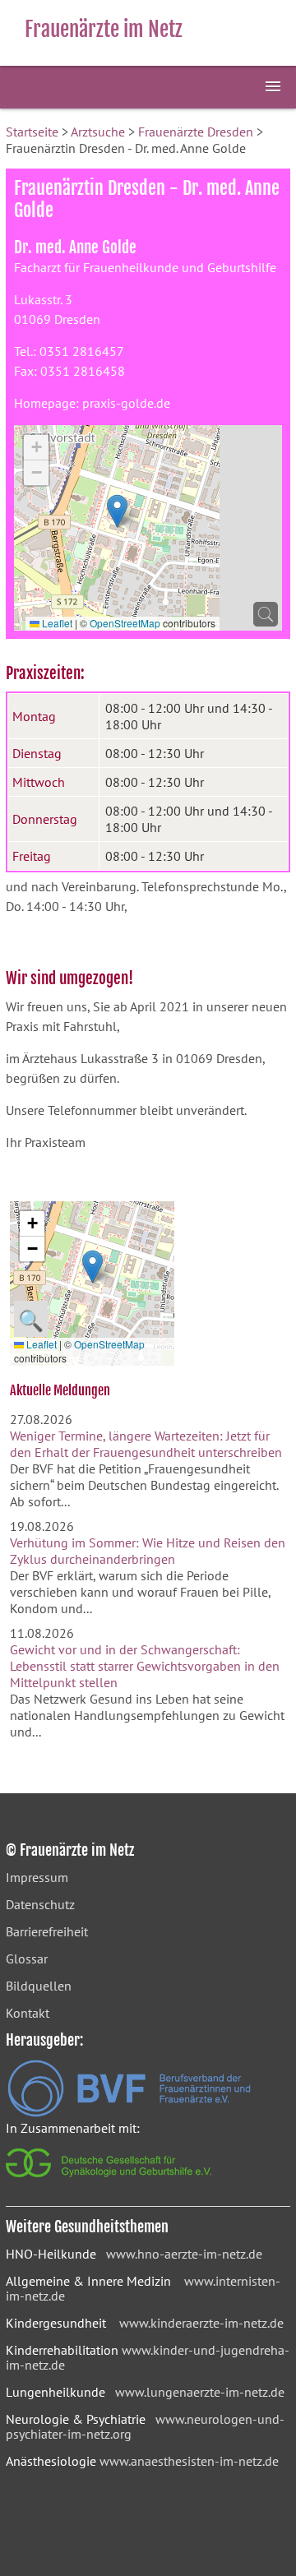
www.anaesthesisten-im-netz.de (189, 2461)
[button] (117, 511)
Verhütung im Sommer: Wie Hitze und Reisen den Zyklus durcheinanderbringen (148, 1551)
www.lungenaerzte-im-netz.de (200, 2392)
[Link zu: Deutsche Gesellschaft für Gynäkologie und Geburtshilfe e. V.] (110, 2181)
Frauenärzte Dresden (196, 132)
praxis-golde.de (126, 403)
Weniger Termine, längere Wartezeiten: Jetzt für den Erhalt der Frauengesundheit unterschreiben (146, 1444)
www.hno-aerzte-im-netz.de (184, 2254)
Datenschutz (40, 1904)
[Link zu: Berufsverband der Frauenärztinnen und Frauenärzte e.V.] (129, 2112)
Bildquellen (39, 1986)
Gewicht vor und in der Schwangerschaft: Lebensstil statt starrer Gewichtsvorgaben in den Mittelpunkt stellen (145, 1666)
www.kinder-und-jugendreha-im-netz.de (148, 2357)
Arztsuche (98, 132)
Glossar (27, 1959)
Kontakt (28, 2013)
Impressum (37, 1877)
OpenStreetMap (125, 623)
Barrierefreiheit (47, 1931)
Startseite (32, 132)
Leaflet (56, 623)
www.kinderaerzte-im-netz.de (201, 2323)
